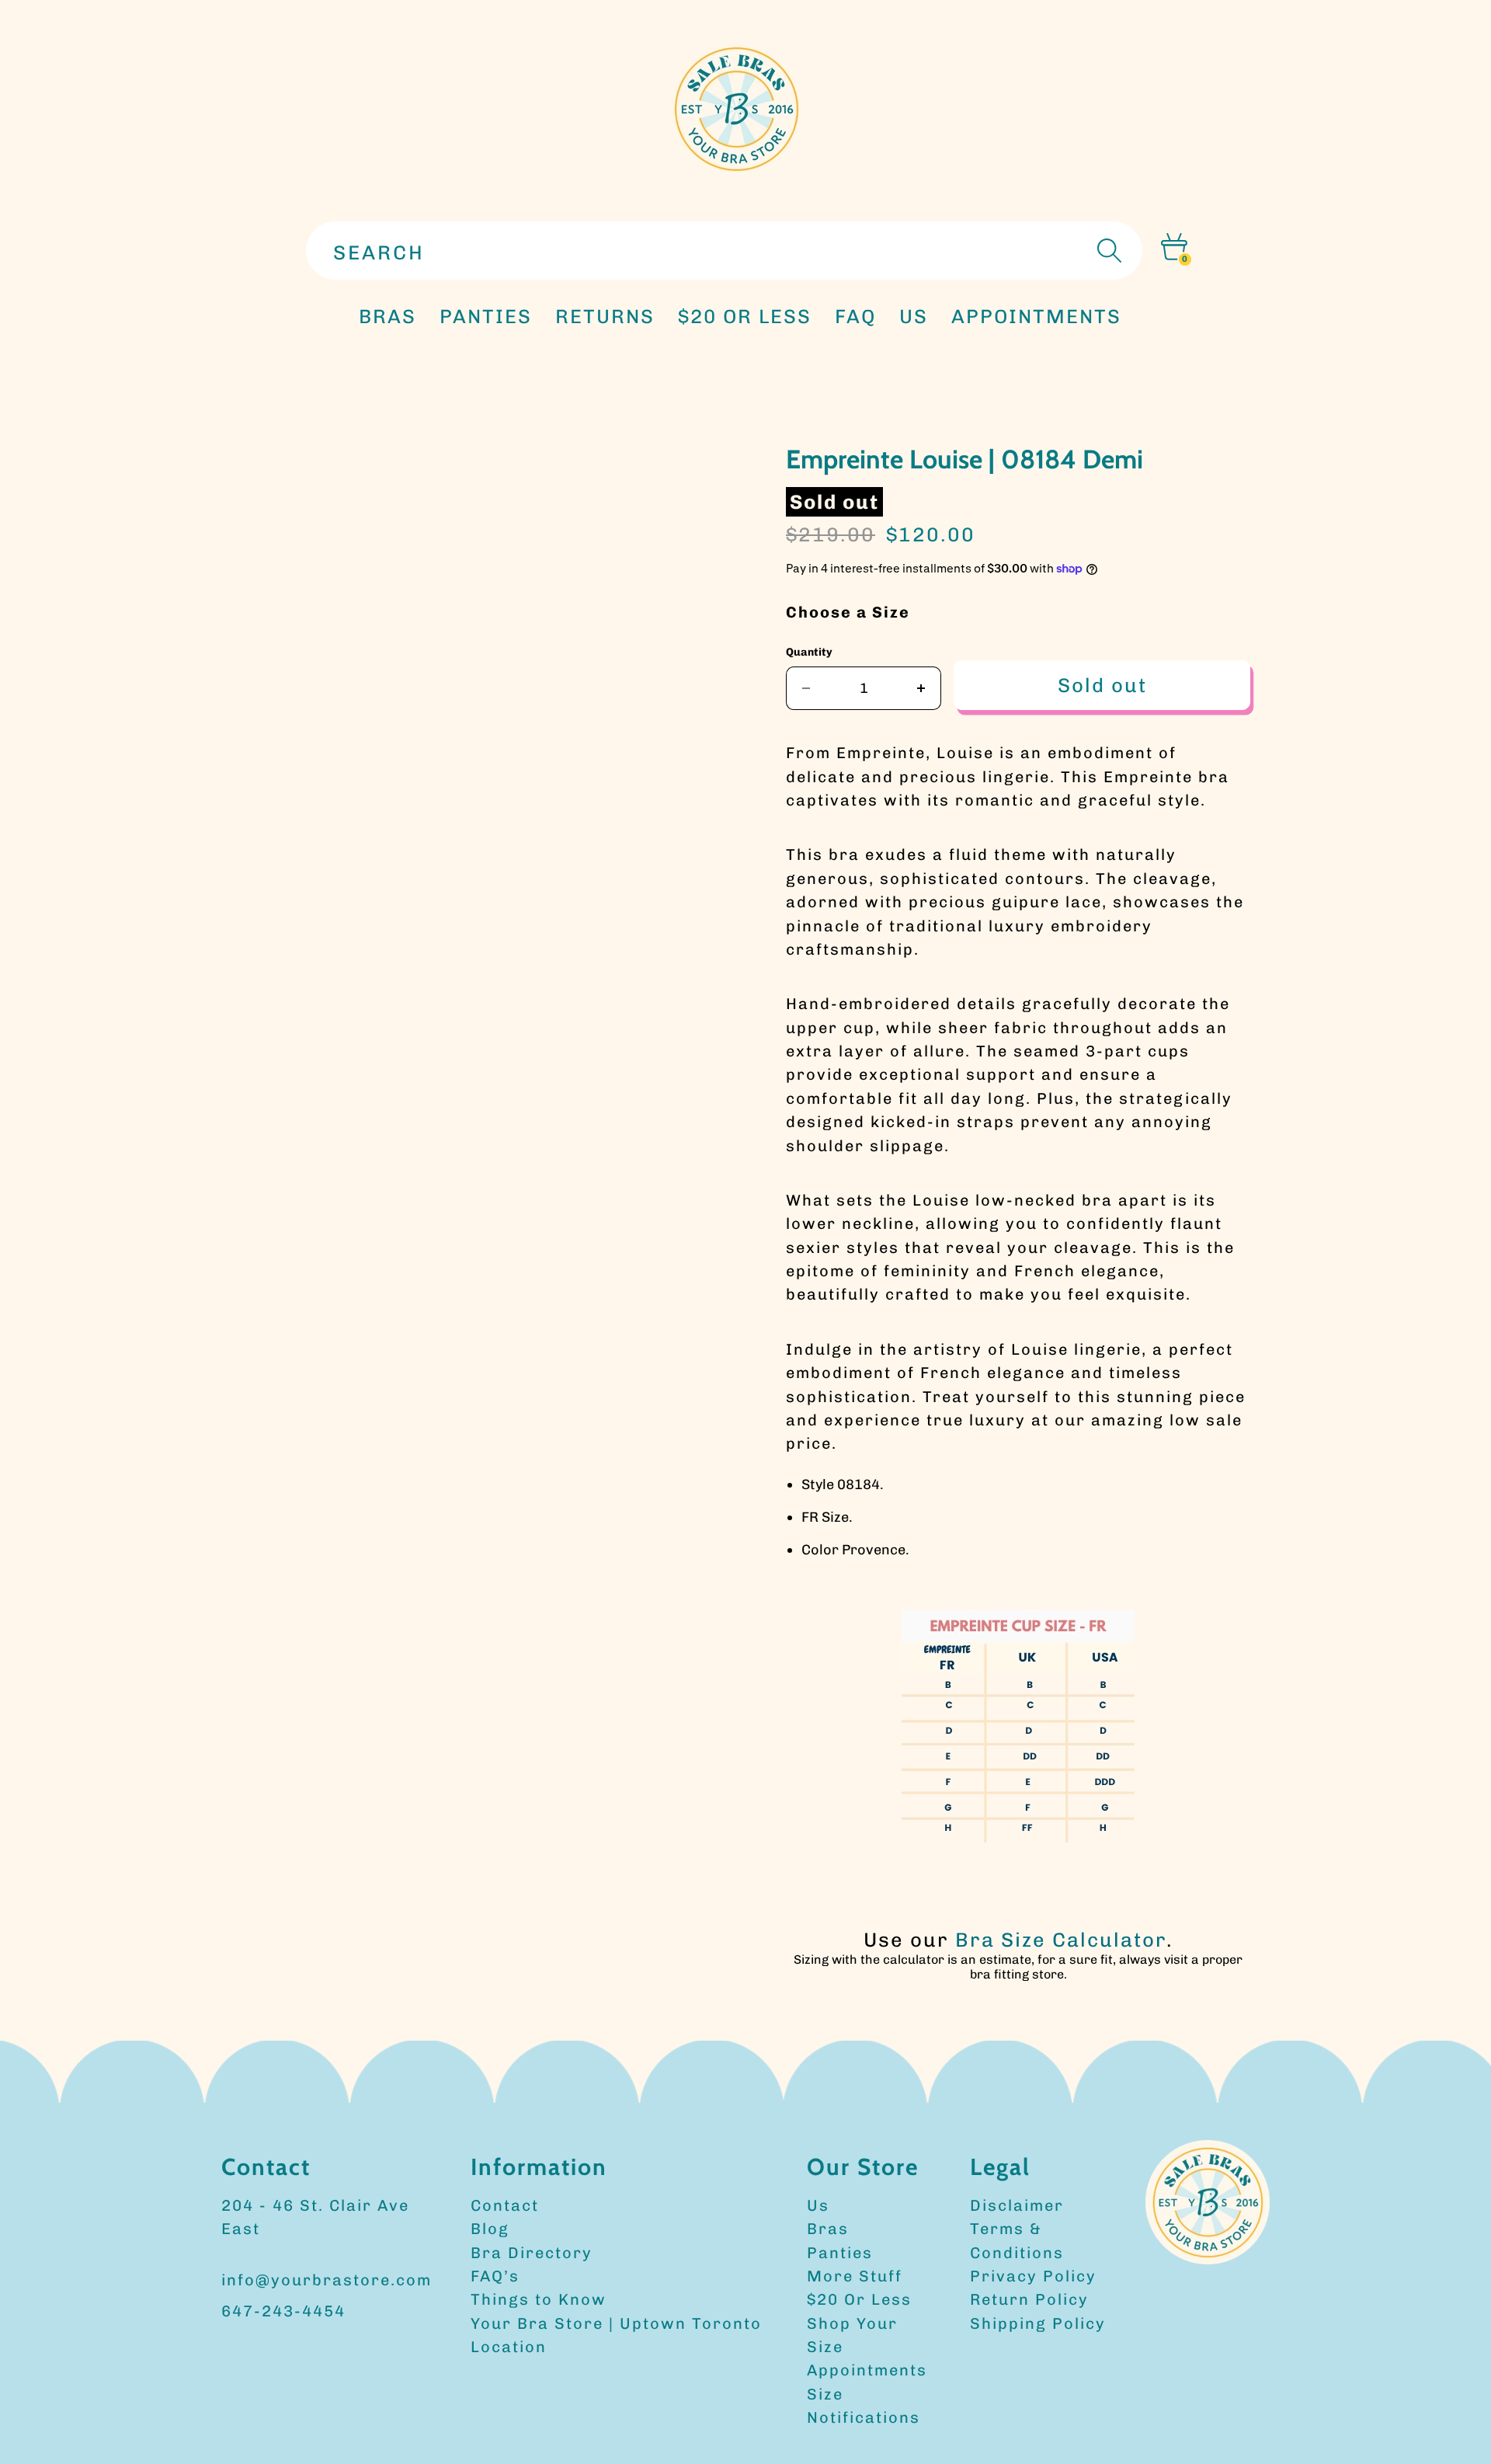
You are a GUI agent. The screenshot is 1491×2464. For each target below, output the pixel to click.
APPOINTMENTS (1036, 316)
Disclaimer (1017, 2205)
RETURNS (605, 316)
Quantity (809, 652)
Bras (388, 316)
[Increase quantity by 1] (921, 688)
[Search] (1107, 251)
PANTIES (486, 316)
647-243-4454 (283, 2311)
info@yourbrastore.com (327, 2280)
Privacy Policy (1033, 2276)
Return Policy (1029, 2299)
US (914, 316)
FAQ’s (495, 2276)
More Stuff (855, 2276)
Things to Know (539, 2299)
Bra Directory (532, 2253)
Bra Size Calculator (1061, 1940)
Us (818, 2205)
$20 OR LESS (745, 316)
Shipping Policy (1038, 2323)
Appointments (867, 2370)
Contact (505, 2205)
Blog (490, 2229)
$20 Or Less (859, 2299)
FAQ (855, 316)
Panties (840, 2253)
